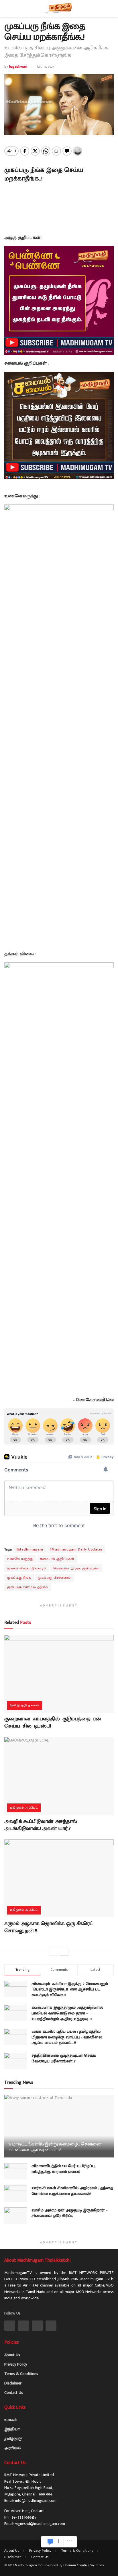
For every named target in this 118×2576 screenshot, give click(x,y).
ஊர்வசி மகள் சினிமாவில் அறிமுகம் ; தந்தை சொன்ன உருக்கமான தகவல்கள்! (72, 2191)
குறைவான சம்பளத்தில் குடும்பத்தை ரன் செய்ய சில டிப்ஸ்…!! (53, 1723)
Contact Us (14, 2393)
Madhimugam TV (28, 2565)
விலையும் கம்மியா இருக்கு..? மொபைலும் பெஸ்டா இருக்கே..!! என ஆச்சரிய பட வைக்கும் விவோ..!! (70, 1989)
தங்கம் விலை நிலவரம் (27, 1568)
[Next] (64, 1952)
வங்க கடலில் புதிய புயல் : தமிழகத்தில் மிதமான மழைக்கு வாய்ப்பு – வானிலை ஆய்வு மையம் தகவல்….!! (67, 2037)
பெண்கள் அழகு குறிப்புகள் (76, 1568)
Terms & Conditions (21, 2374)
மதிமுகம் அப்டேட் (24, 1808)
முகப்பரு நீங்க (19, 1578)
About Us (12, 2355)
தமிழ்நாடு (13, 2439)
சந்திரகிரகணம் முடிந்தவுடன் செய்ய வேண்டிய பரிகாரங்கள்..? (64, 2058)
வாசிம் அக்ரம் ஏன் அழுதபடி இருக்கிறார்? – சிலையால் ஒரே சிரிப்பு (69, 2213)
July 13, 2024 (46, 67)
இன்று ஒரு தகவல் (25, 1705)
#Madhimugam (30, 1549)
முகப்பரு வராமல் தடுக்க (27, 1587)
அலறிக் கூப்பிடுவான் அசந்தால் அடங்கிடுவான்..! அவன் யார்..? (41, 1825)
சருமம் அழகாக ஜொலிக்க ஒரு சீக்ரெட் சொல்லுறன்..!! (49, 1927)
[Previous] (54, 1952)
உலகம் (10, 2420)
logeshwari (18, 67)
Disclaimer (13, 2383)
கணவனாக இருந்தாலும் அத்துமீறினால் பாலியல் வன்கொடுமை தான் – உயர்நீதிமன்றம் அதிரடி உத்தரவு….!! (67, 2013)
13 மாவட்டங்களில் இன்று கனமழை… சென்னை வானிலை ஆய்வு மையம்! (55, 2147)
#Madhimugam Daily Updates (76, 1549)
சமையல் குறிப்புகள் (57, 1559)
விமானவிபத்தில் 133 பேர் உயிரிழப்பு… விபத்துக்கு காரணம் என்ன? (64, 2169)
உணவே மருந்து (20, 1559)
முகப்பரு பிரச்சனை (54, 1578)
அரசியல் (12, 2448)
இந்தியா (12, 2429)
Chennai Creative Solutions (83, 2565)
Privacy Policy (16, 2364)
